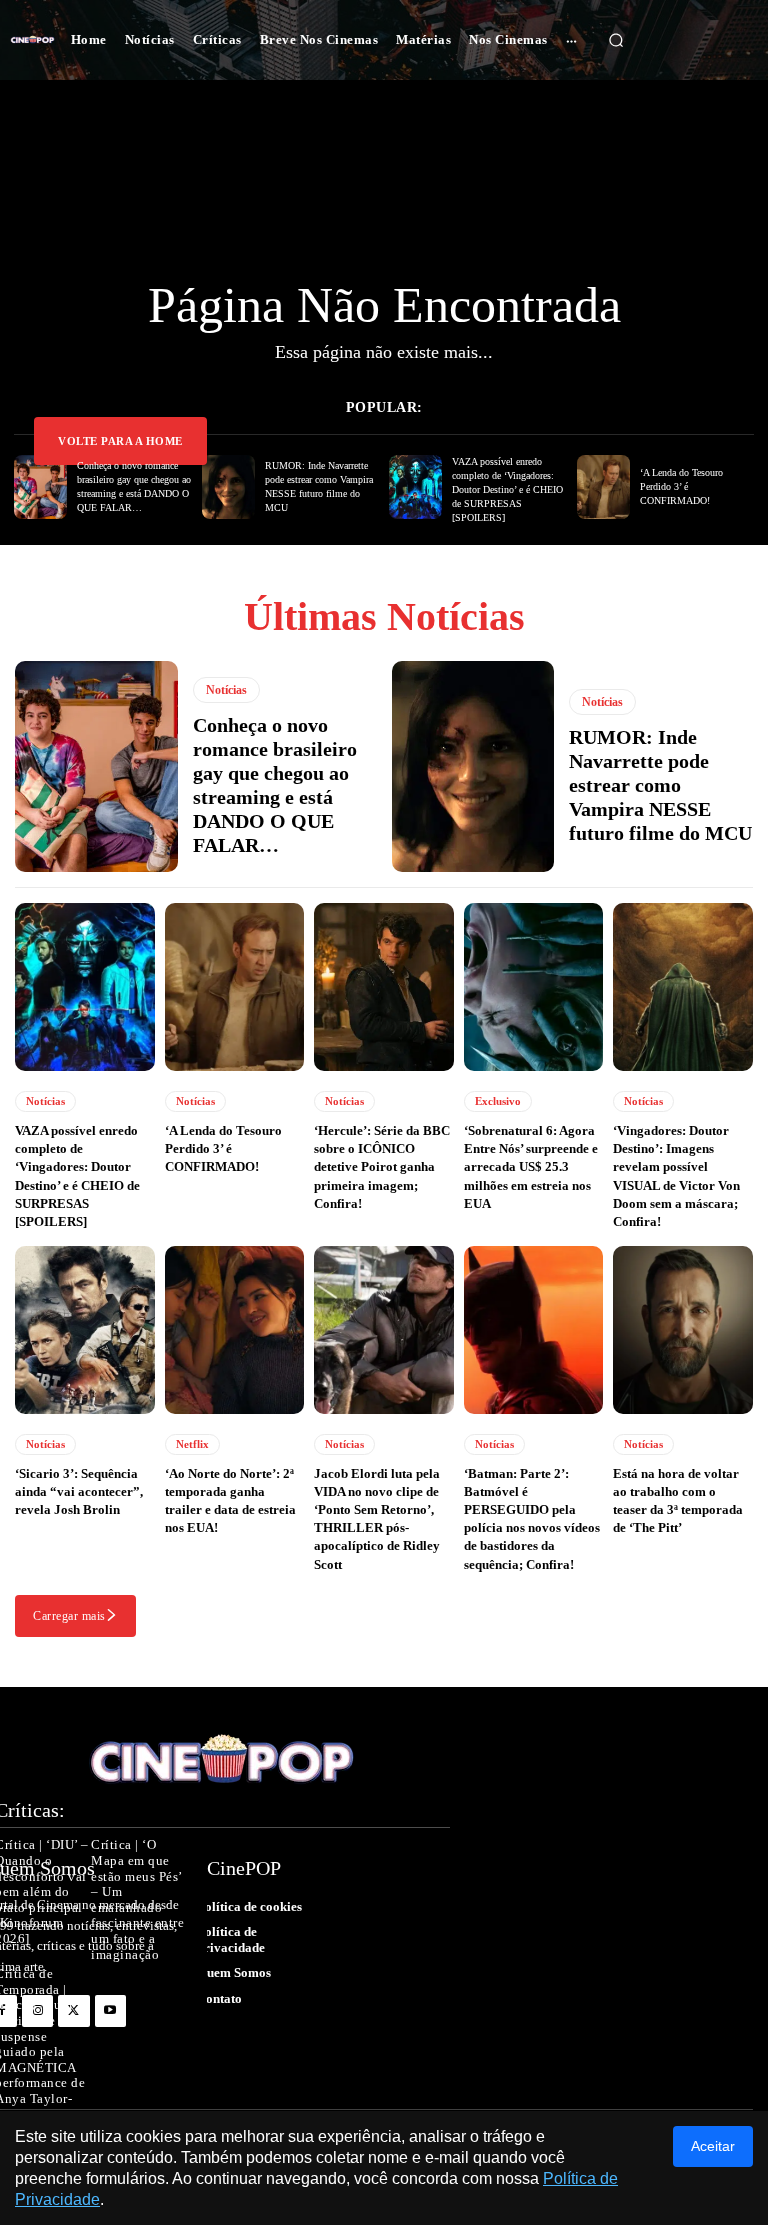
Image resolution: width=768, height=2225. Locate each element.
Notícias (226, 690)
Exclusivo (498, 1101)
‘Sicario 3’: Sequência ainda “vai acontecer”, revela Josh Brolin (79, 1491)
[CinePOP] (32, 40)
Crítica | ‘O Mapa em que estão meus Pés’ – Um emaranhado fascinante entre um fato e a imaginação (137, 1900)
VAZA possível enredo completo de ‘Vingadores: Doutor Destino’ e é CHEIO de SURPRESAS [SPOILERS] (507, 489)
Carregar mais (69, 1616)
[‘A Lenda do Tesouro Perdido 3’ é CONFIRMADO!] (603, 487)
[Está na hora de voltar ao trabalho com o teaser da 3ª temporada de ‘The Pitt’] (683, 1330)
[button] (616, 40)
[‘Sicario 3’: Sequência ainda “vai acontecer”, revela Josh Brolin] (85, 1330)
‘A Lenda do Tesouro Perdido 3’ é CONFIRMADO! (681, 486)
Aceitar (713, 2146)
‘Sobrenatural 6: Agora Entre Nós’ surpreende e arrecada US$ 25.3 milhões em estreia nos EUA (531, 1167)
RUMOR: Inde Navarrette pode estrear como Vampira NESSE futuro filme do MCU (660, 785)
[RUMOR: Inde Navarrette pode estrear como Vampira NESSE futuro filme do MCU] (228, 487)
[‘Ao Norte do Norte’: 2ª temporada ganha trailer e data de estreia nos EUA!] (235, 1330)
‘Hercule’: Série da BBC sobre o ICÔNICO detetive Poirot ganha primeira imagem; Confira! (382, 1167)
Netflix (192, 1444)
